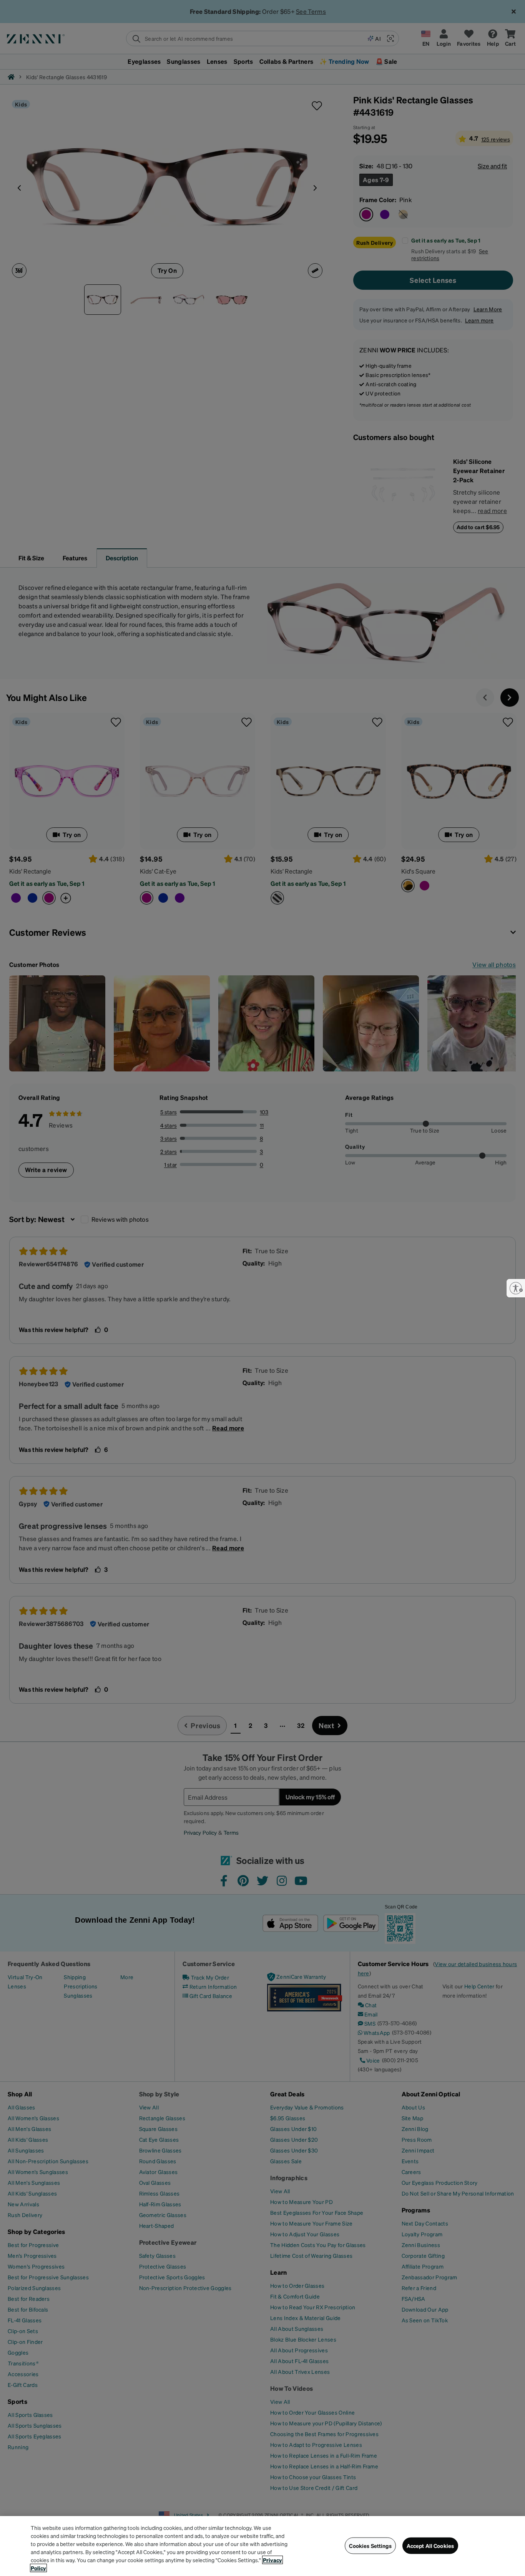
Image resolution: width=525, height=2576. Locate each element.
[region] (262, 2546)
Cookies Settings (370, 2546)
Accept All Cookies (430, 2546)
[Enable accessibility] (516, 1288)
